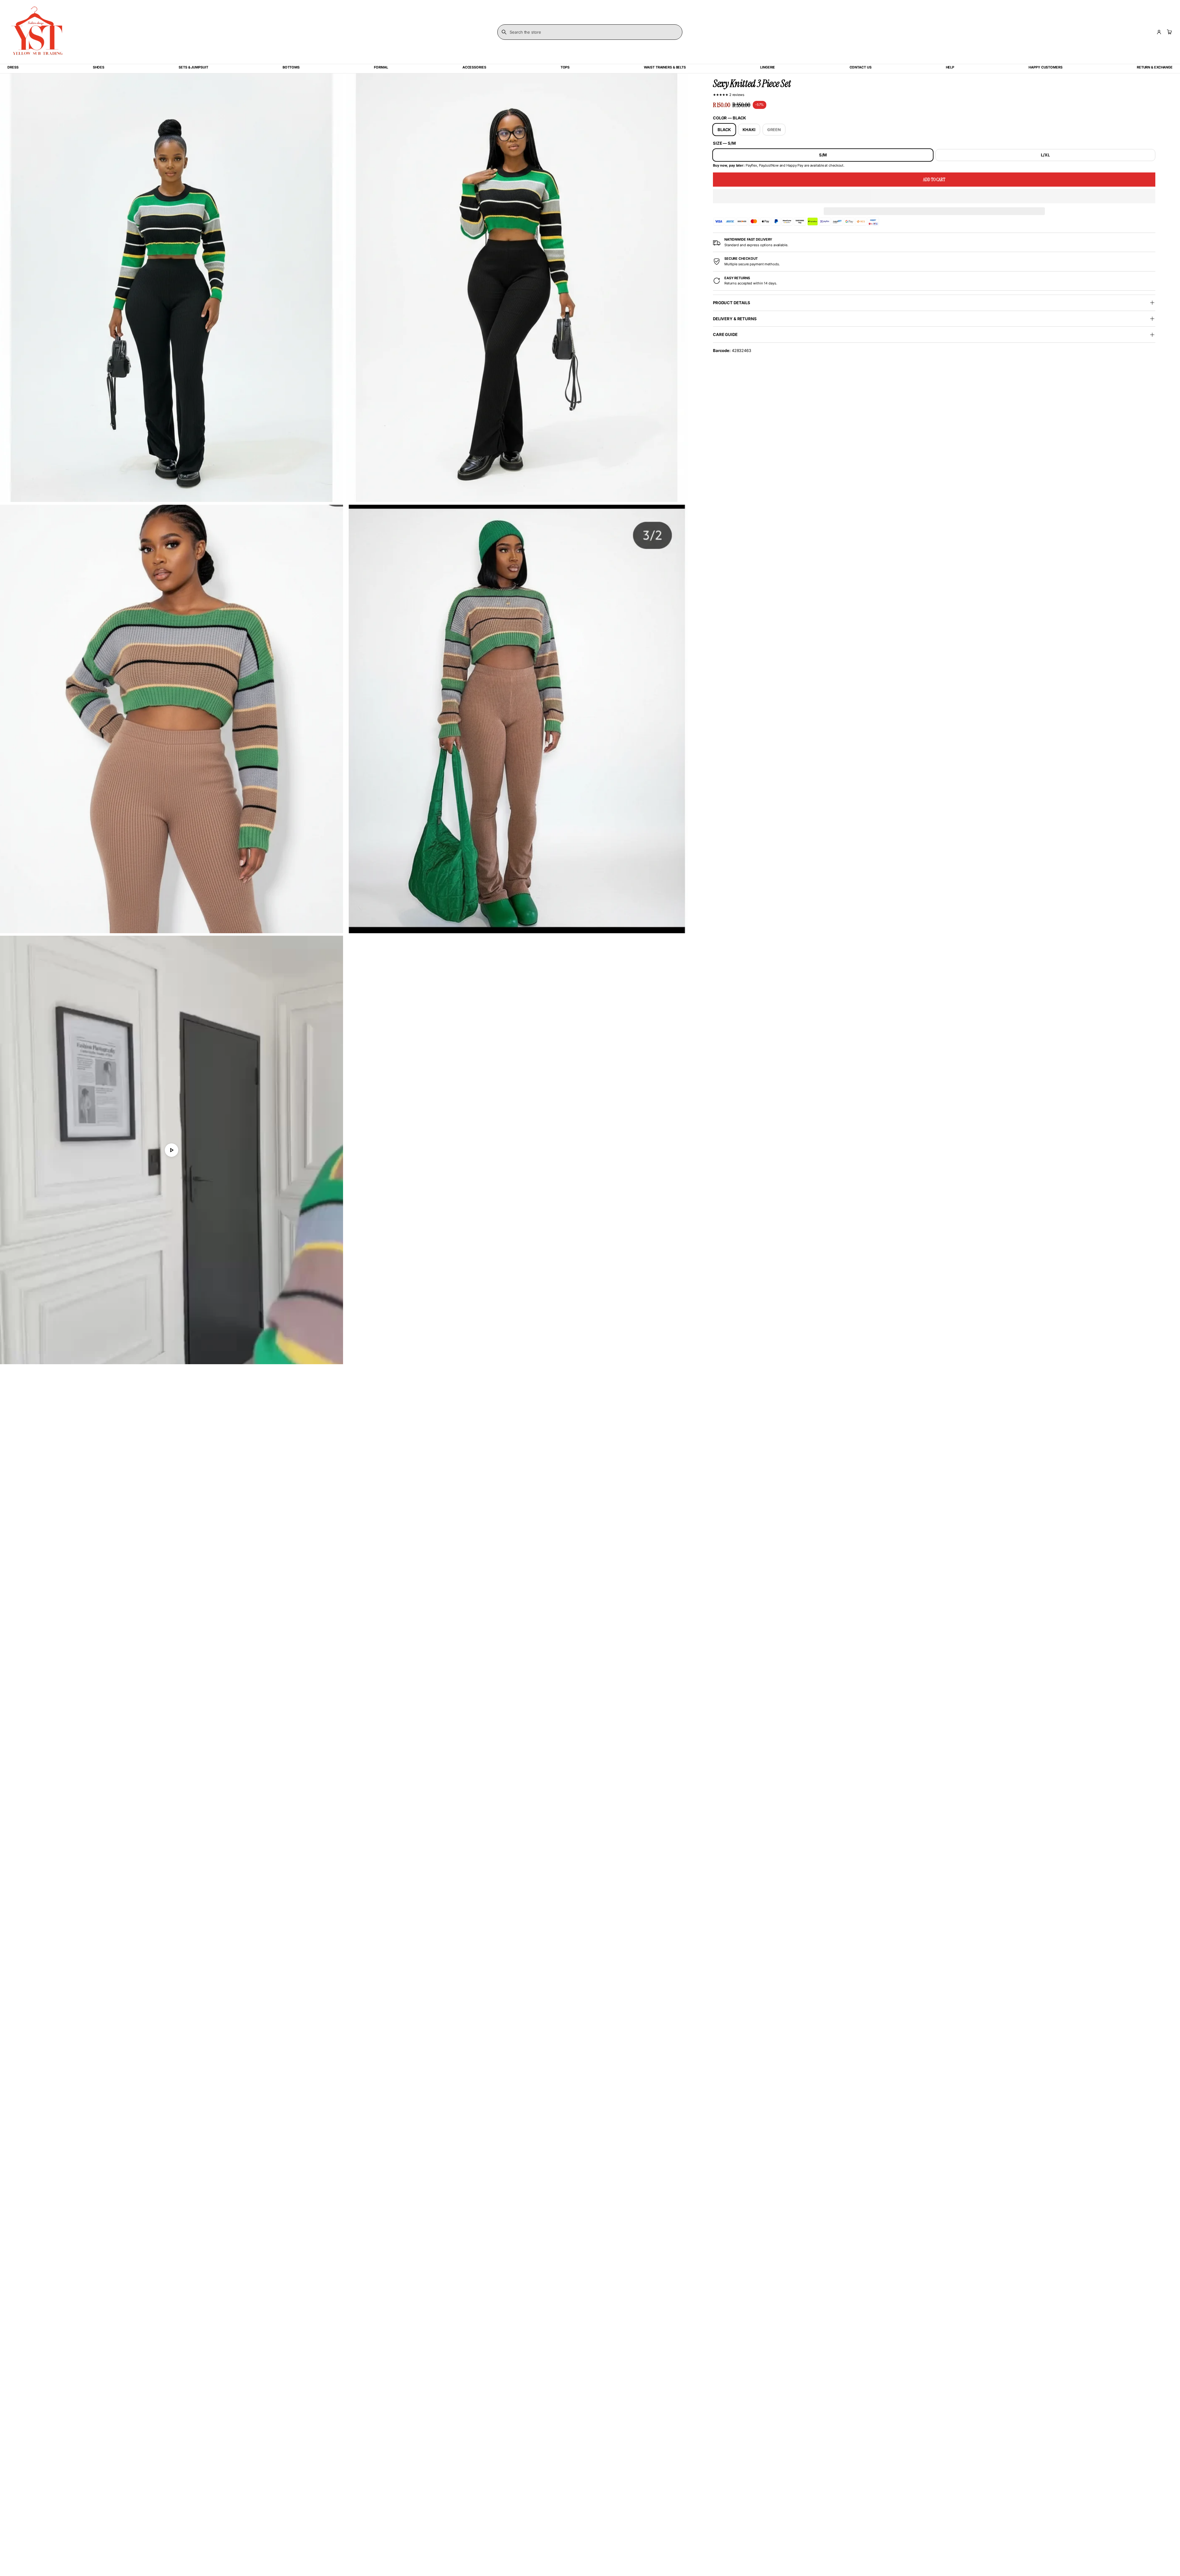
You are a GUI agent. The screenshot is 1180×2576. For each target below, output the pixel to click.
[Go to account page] (1159, 32)
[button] (934, 196)
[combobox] (590, 32)
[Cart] (1169, 32)
